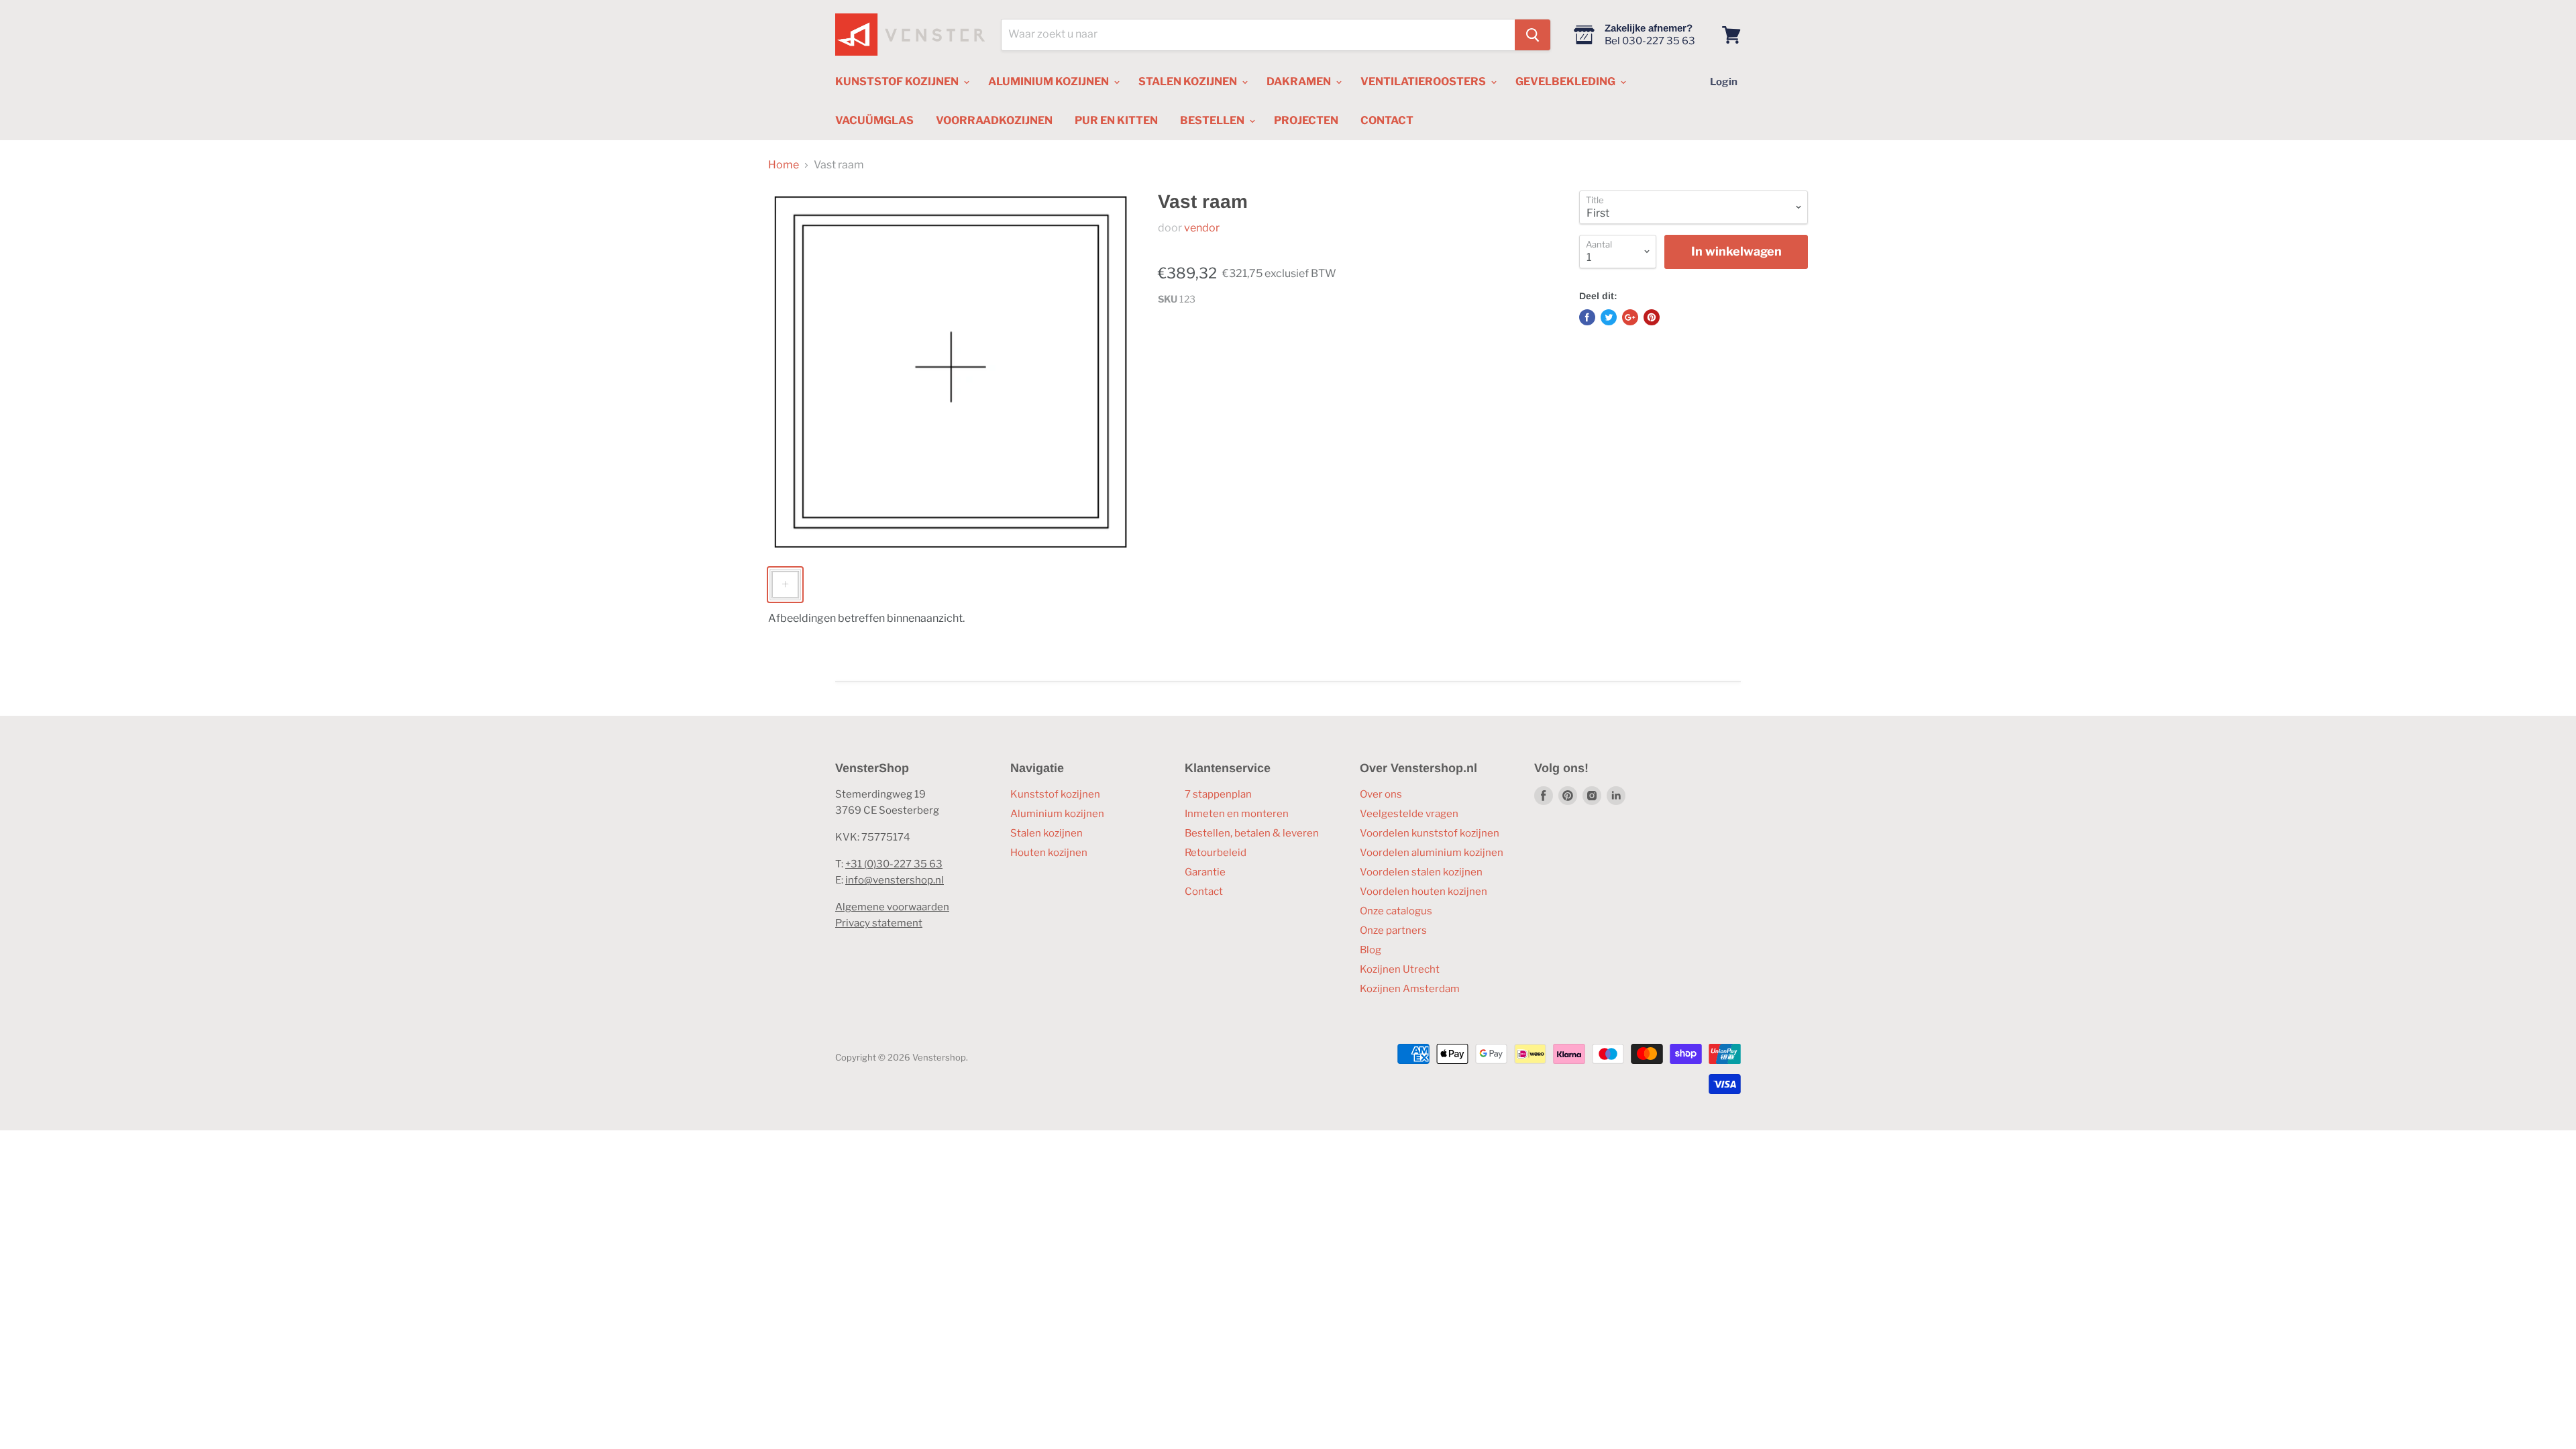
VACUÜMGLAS (874, 120)
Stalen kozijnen (1046, 833)
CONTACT (1387, 120)
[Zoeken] (1533, 35)
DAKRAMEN (1300, 82)
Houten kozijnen (1049, 853)
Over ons (1381, 794)
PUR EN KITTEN (1116, 120)
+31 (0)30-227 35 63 (894, 864)
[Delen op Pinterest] (1652, 317)
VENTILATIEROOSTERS (1424, 82)
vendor (1202, 228)
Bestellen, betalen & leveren (1252, 833)
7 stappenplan (1218, 794)
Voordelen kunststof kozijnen (1430, 833)
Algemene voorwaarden (892, 907)
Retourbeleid (1216, 853)
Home (784, 165)
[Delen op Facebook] (1587, 317)
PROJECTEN (1306, 120)
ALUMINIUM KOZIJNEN (1050, 82)
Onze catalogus (1396, 911)
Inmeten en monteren (1237, 814)
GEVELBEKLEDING (1566, 82)
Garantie (1205, 872)
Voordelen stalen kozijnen (1421, 872)
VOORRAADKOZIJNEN (994, 120)
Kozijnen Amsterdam (1410, 989)
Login (1724, 82)
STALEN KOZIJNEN (1189, 82)
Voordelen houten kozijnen (1424, 892)
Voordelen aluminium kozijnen (1432, 853)
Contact (1204, 892)
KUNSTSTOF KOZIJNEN (898, 82)
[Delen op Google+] (1630, 317)
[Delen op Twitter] (1609, 317)
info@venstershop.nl (895, 880)
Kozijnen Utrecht (1400, 969)
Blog (1371, 950)
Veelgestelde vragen (1409, 814)
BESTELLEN (1213, 120)
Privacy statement (879, 923)
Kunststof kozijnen (1055, 794)
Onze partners (1393, 930)
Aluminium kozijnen (1057, 814)
